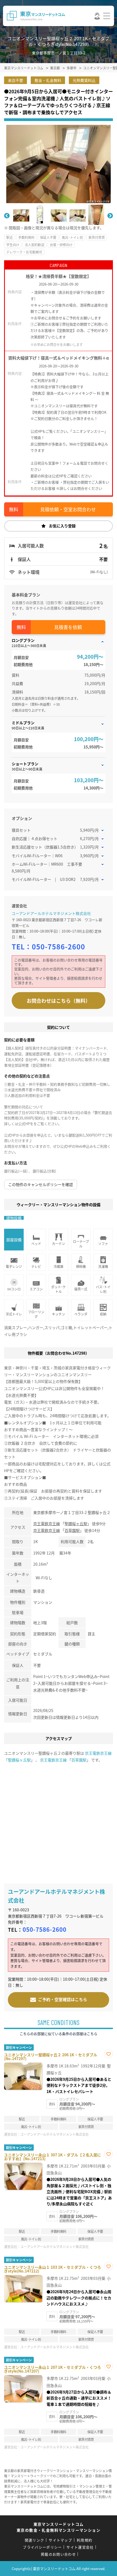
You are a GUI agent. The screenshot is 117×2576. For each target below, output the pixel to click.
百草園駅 (72, 1530)
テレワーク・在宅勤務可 (24, 252)
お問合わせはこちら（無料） (59, 1001)
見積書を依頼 (68, 627)
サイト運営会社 (80, 2547)
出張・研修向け (61, 245)
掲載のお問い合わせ (58, 2554)
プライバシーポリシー (42, 2547)
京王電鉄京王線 (47, 1524)
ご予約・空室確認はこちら (63, 1999)
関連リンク (35, 2540)
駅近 (10, 237)
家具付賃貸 (97, 237)
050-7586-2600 (59, 946)
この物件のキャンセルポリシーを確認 (41, 1184)
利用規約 (84, 2540)
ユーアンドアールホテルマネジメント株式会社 (51, 913)
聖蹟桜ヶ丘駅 (76, 1524)
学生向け (13, 245)
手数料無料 (26, 237)
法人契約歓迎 (35, 245)
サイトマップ (60, 2540)
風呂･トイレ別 (72, 237)
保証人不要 (48, 237)
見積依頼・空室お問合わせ (68, 509)
